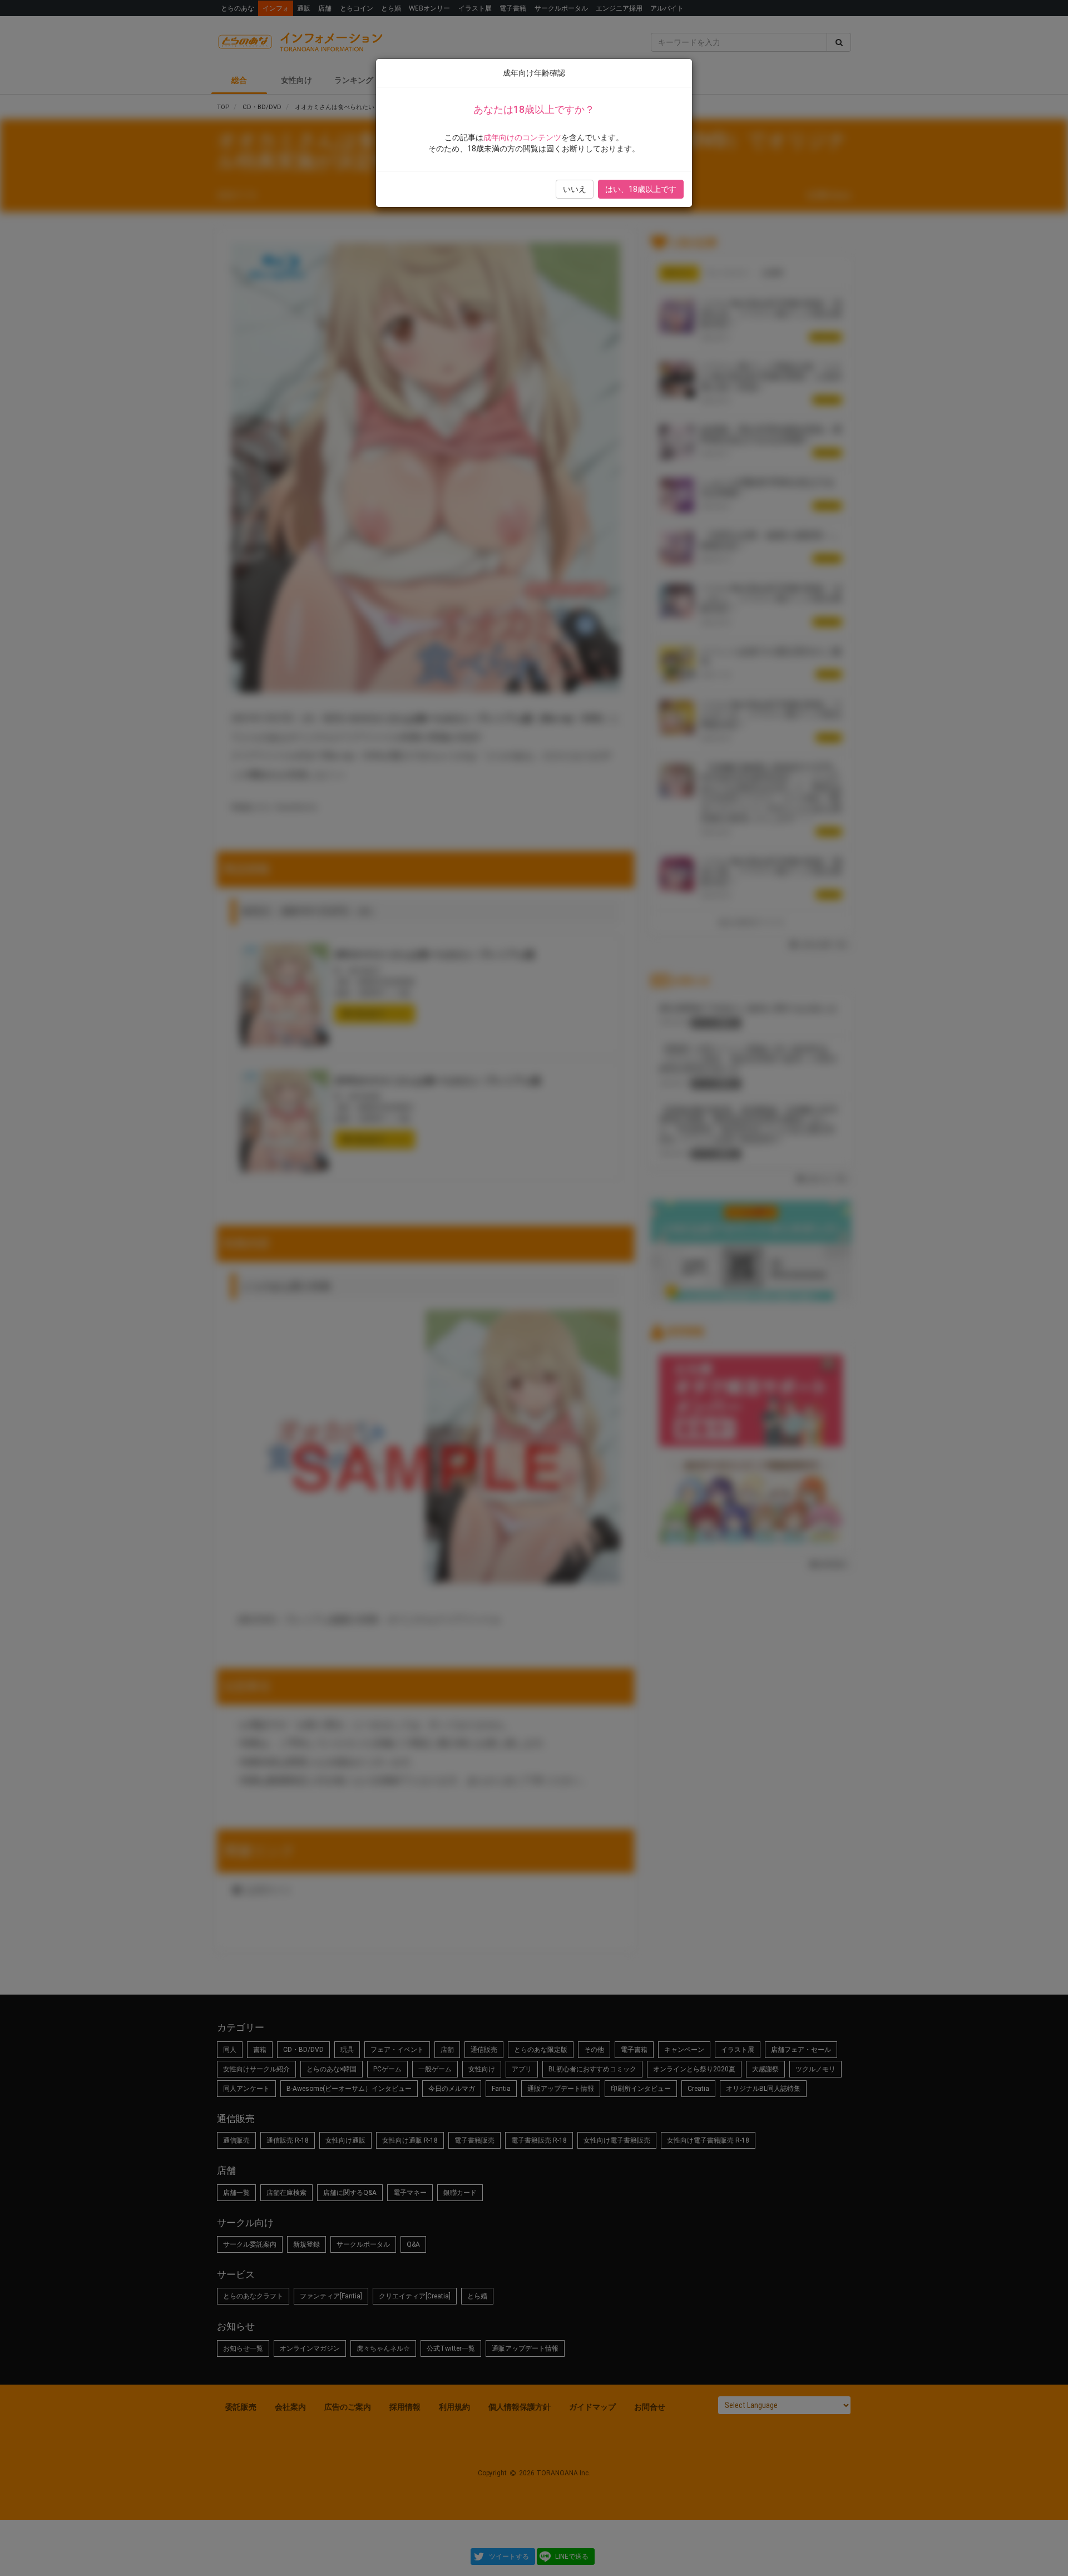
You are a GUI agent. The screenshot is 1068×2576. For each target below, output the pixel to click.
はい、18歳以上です (641, 189)
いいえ (575, 189)
